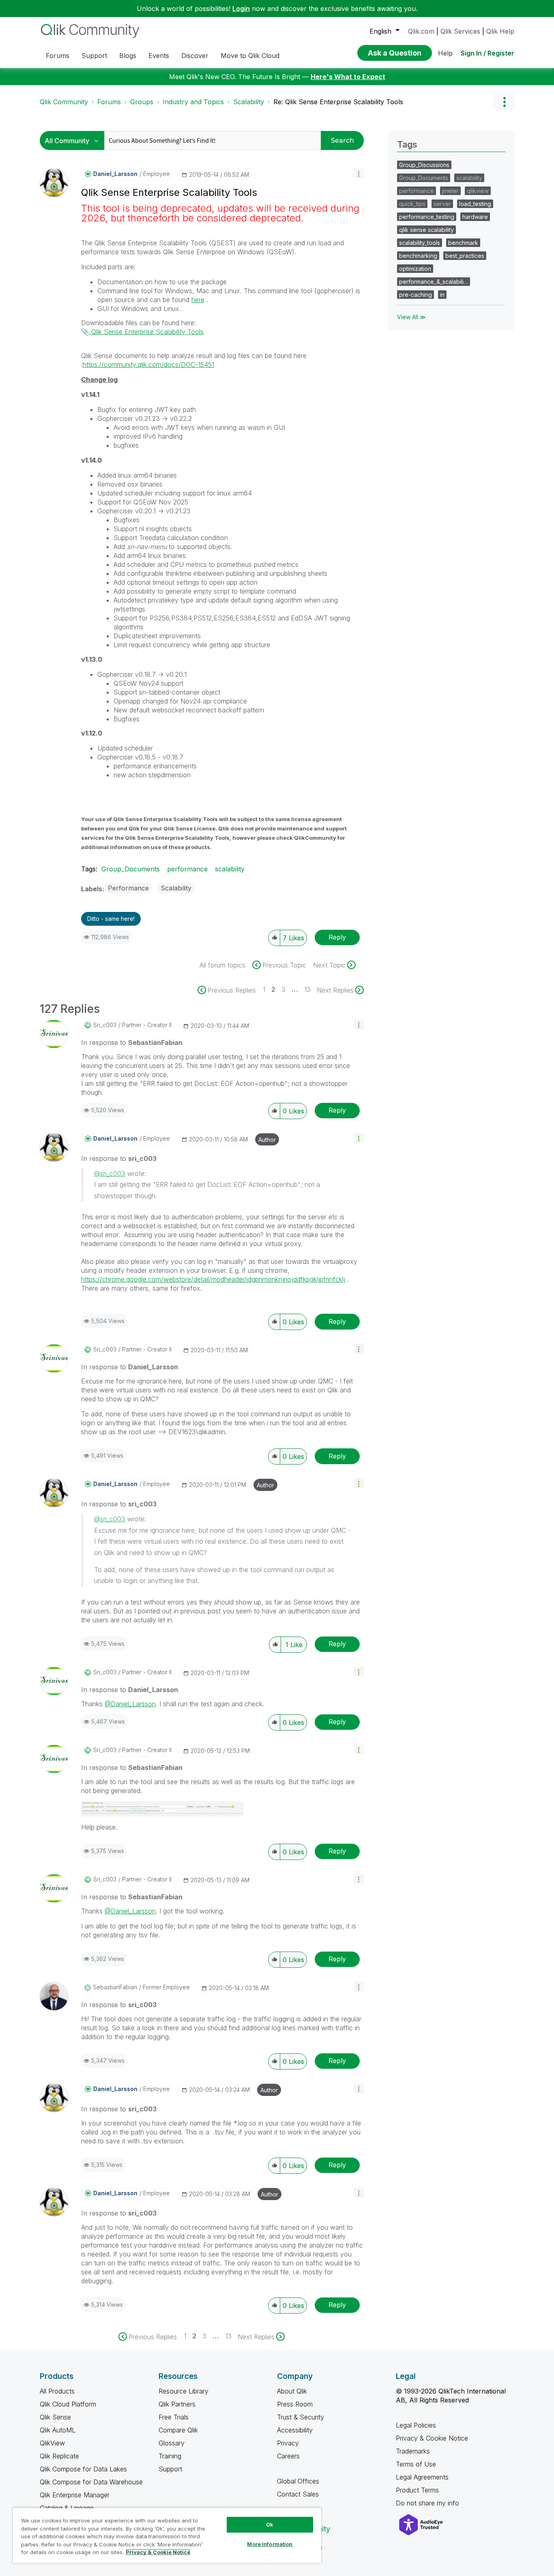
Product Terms (417, 2490)
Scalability (249, 102)
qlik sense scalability (426, 230)
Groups (142, 102)
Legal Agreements (422, 2477)
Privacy (288, 2443)
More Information (270, 2544)
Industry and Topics (193, 102)
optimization (415, 269)
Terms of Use (416, 2464)
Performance (128, 888)
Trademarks (413, 2451)
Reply (337, 937)
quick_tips (412, 204)
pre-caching (415, 295)
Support (170, 2469)
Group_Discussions (424, 165)
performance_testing (427, 217)
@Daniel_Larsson (130, 1704)
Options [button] (504, 102)
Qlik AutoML (58, 2430)
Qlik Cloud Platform (68, 2404)
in (442, 295)
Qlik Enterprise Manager (75, 2495)
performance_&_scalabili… (434, 282)
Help (445, 53)
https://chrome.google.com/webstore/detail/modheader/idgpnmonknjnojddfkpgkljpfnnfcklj (213, 1279)
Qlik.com (421, 31)
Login (241, 9)
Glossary (172, 2443)
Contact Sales (298, 2494)
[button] (359, 173)
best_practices (465, 256)
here (198, 300)
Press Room (295, 2404)
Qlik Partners (177, 2404)
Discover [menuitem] (195, 56)
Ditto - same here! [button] (111, 919)
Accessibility (295, 2430)
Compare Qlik (178, 2430)
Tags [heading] (407, 144)
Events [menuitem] (159, 56)
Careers (288, 2456)
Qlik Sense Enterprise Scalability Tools (146, 332)
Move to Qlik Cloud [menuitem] (250, 56)
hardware (475, 217)
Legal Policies (416, 2425)
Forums (109, 102)
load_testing (475, 204)
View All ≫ (411, 317)
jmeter (450, 191)
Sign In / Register (487, 53)
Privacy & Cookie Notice (432, 2438)
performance (187, 869)
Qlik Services (460, 31)
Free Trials (174, 2417)
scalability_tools (420, 243)
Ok (270, 2525)
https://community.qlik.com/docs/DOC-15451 (148, 365)
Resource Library (184, 2391)
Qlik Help (500, 31)
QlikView (52, 2443)
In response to (132, 1042)
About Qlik (292, 2391)
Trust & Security (301, 2417)
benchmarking (418, 256)
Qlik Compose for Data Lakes (83, 2469)
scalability (230, 869)
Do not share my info (428, 2503)
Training (170, 2456)
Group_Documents (131, 869)
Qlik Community (64, 102)
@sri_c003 (110, 1173)
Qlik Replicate (59, 2456)
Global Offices (298, 2481)
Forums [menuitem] (58, 56)
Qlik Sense (55, 2417)
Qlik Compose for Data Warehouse (91, 2482)
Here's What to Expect (348, 77)
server (442, 204)
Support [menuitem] (94, 56)
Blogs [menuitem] (128, 56)
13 (307, 989)
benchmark (463, 243)
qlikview (478, 191)
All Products (57, 2391)
